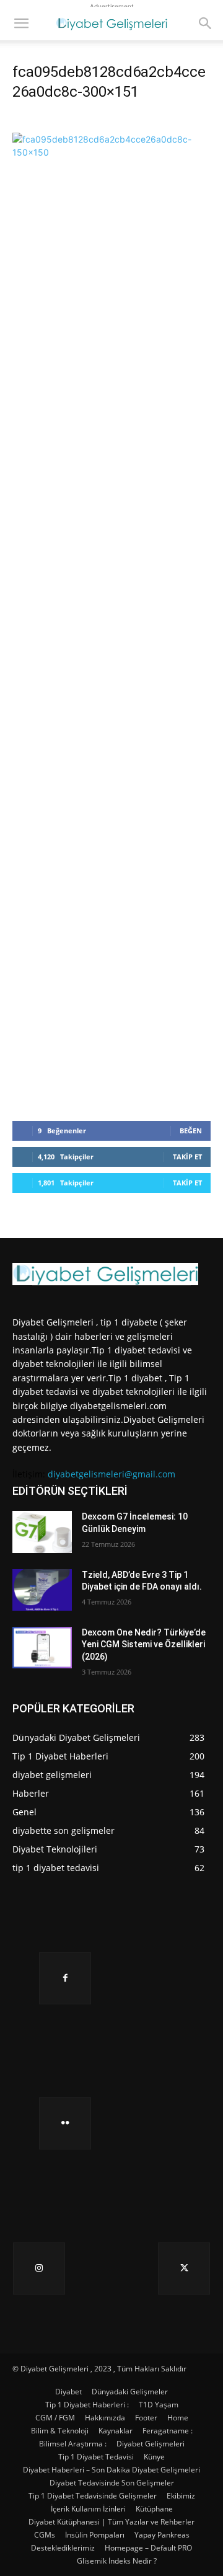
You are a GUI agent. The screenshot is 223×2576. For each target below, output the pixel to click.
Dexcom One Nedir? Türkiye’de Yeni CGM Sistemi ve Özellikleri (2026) (144, 1644)
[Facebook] (65, 1978)
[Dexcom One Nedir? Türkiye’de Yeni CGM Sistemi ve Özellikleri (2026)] (42, 1648)
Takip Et (187, 1157)
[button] (21, 24)
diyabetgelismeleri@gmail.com (111, 1474)
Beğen (191, 1131)
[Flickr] (65, 2123)
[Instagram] (39, 2268)
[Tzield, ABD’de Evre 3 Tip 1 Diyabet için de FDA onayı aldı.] (42, 1590)
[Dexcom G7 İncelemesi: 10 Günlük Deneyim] (42, 1532)
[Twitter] (184, 2268)
